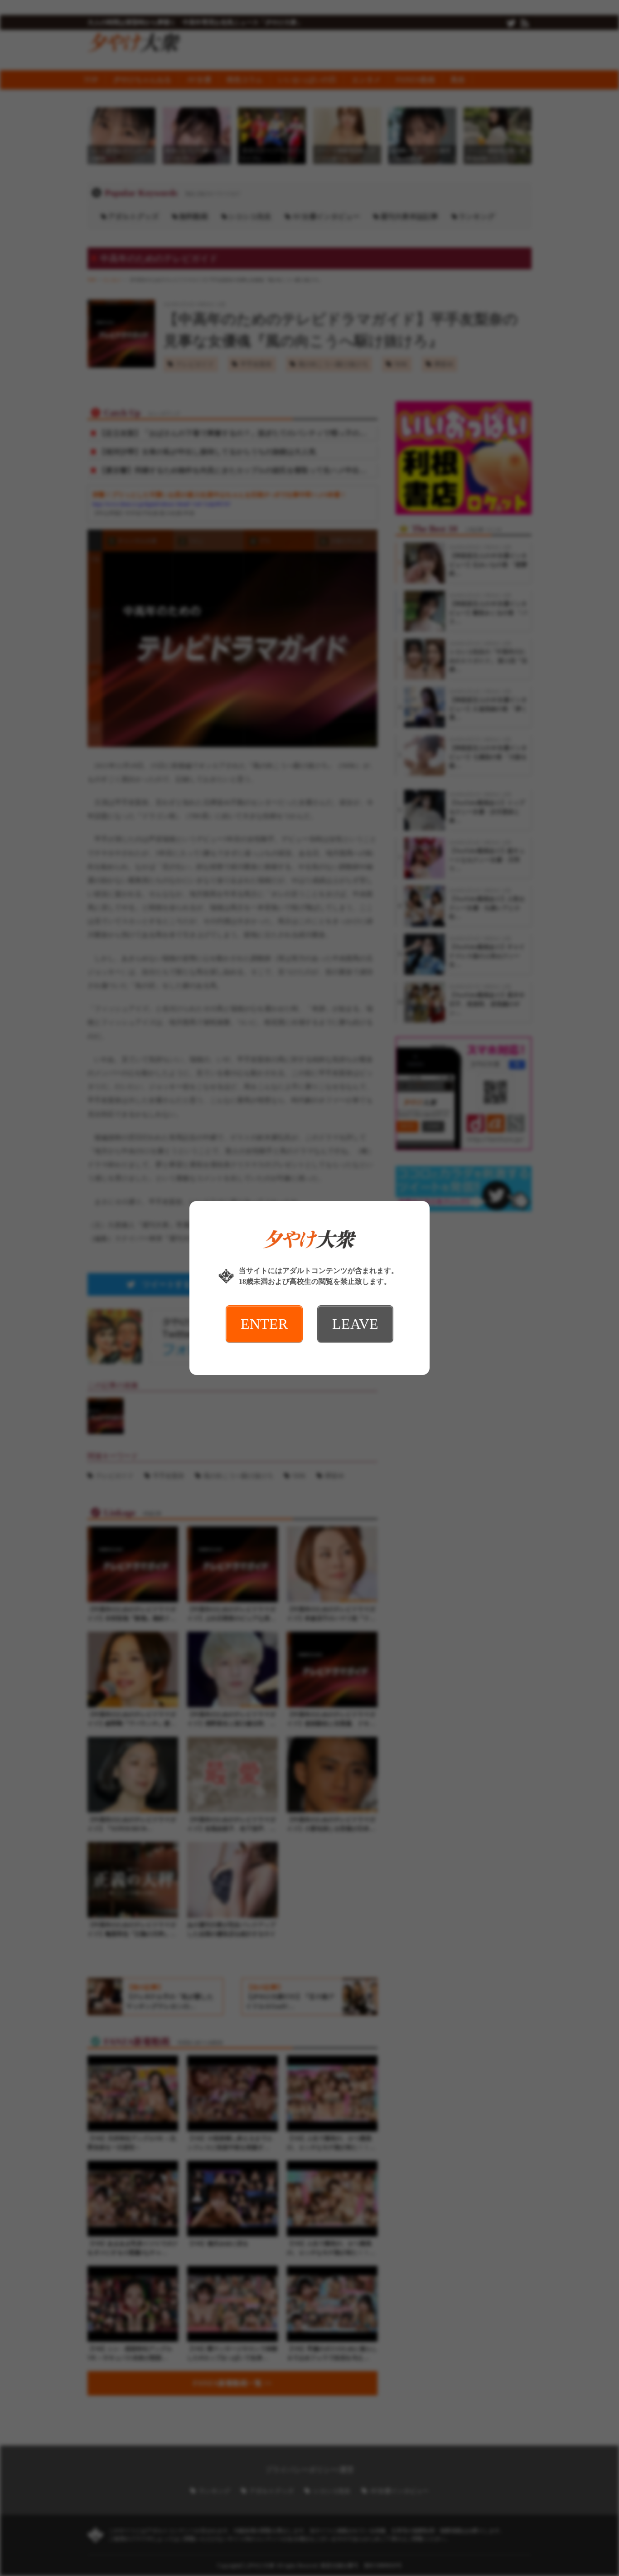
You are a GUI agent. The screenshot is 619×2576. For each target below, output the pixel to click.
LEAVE (355, 1324)
